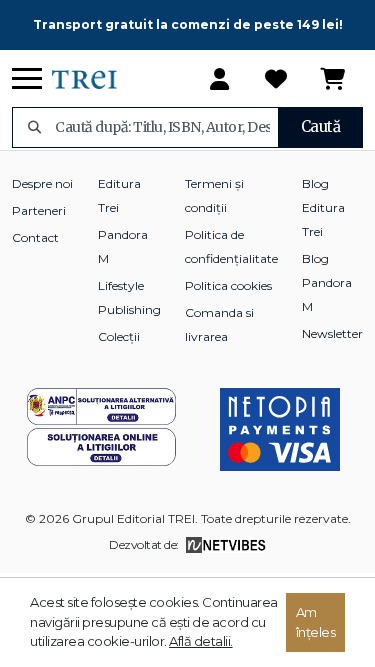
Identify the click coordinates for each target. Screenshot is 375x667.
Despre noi (42, 183)
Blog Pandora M (327, 282)
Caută (321, 126)
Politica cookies (228, 285)
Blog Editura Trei (323, 207)
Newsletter (332, 333)
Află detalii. (201, 641)
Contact (35, 237)
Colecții (119, 336)
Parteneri (39, 210)
